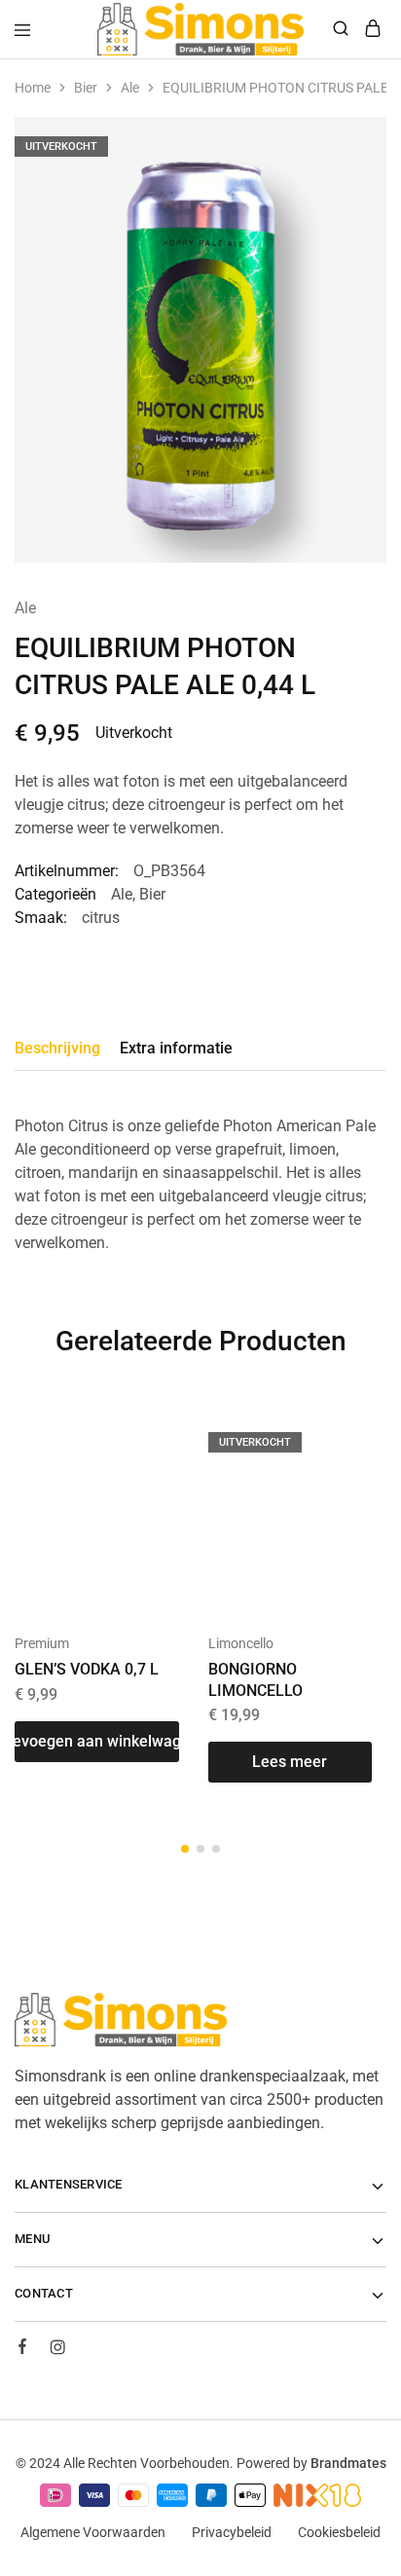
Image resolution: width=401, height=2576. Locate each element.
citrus (101, 918)
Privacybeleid (232, 2532)
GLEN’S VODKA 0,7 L (87, 1669)
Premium (42, 1643)
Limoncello (241, 1643)
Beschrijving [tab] (57, 1048)
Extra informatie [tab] (176, 1048)
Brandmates (348, 2463)
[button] (97, 1742)
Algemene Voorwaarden (93, 2532)
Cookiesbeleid (339, 2532)
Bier (86, 88)
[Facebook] (22, 2349)
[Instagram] (57, 2350)
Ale (130, 88)
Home (33, 88)
